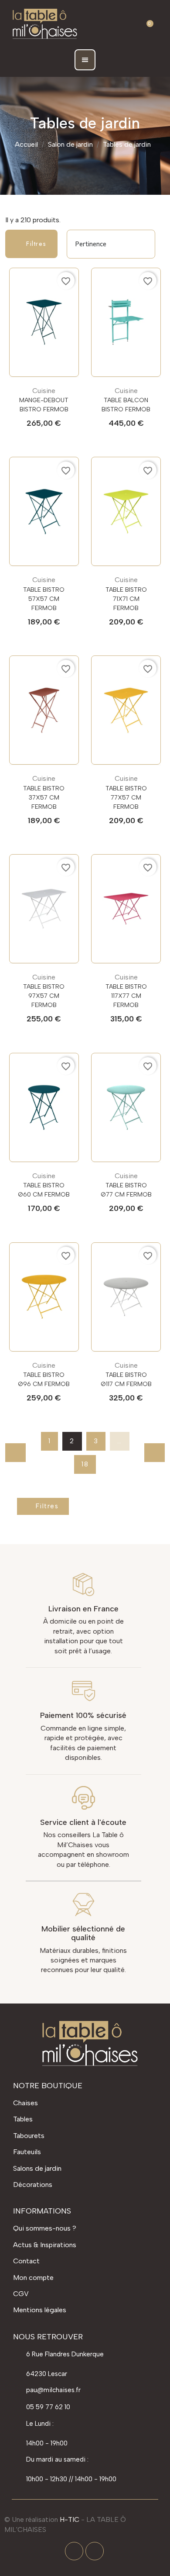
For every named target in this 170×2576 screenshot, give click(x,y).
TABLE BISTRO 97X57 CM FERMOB (44, 996)
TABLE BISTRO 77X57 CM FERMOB (126, 798)
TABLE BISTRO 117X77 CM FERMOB (126, 996)
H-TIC (70, 2519)
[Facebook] (74, 2551)
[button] (104, 25)
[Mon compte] (126, 24)
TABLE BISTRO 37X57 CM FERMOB (44, 798)
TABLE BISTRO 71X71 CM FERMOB (126, 599)
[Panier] (146, 24)
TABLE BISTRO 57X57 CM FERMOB (44, 599)
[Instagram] (95, 2551)
